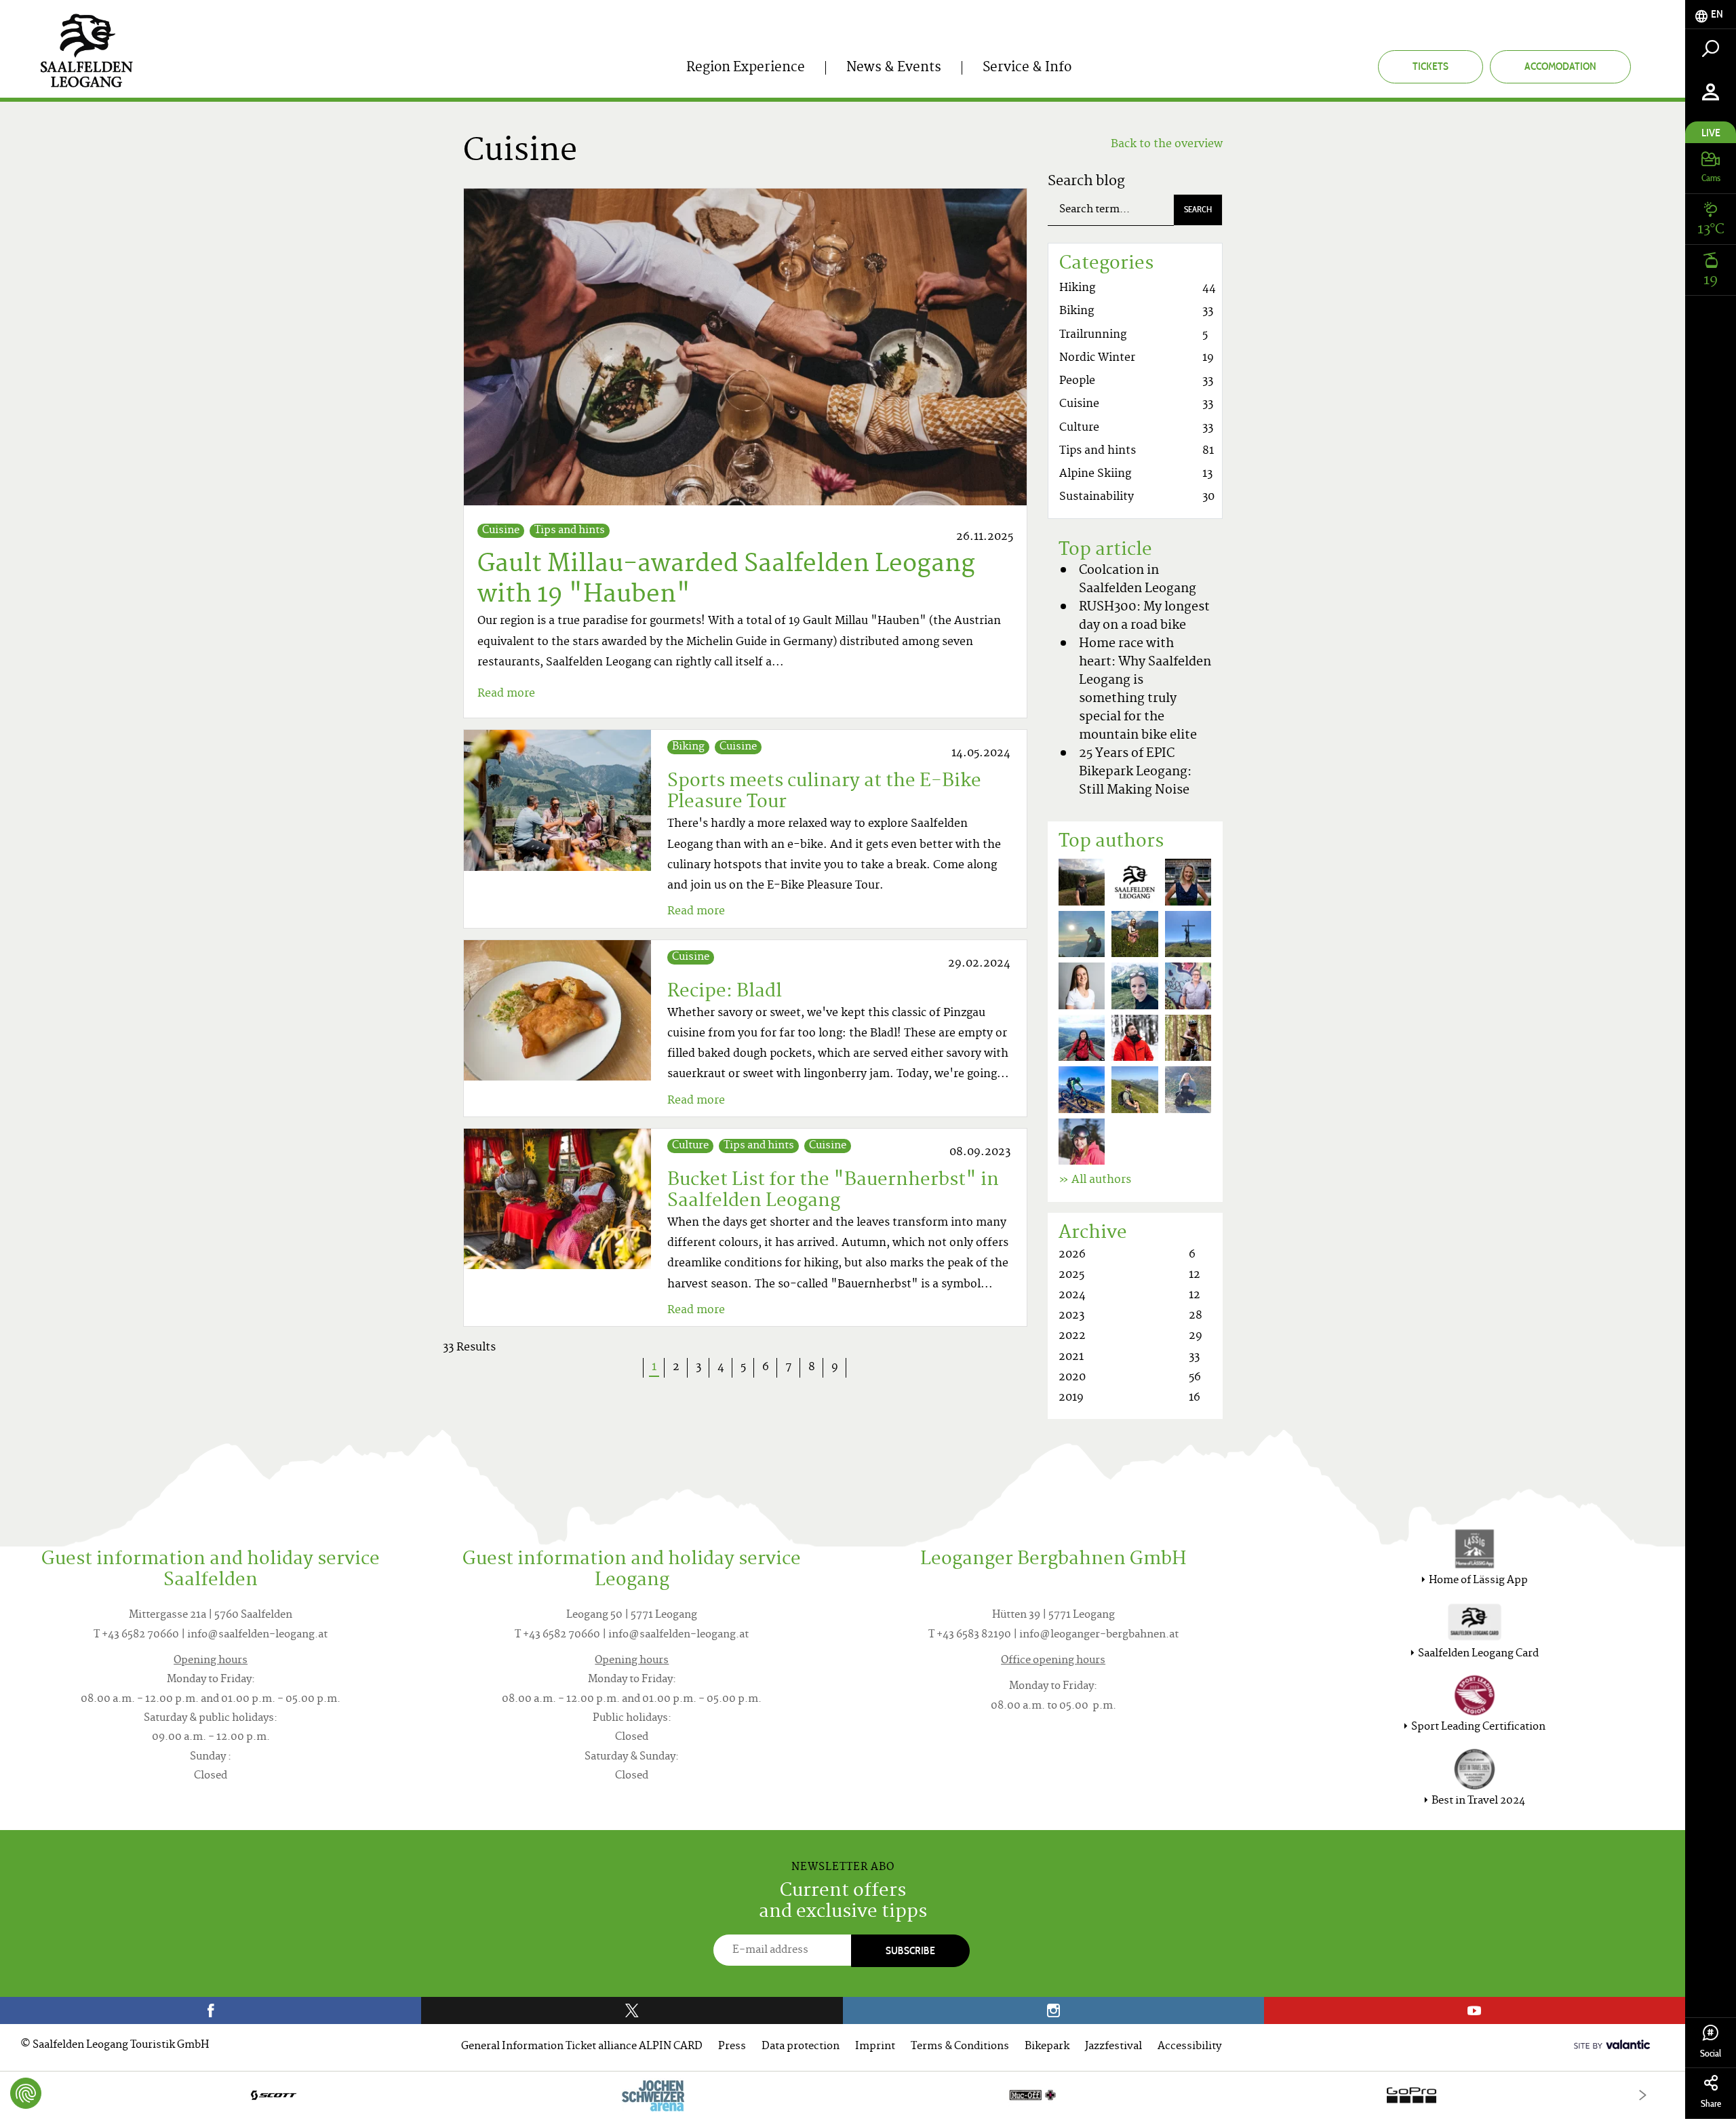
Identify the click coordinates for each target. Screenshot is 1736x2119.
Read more (506, 694)
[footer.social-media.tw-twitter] (632, 2010)
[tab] (1711, 15)
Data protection (801, 2047)
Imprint (875, 2047)
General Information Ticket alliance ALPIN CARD (582, 2047)
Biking (688, 747)
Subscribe (910, 1950)
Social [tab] (1711, 2054)
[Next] (1643, 2095)
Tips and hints (570, 531)
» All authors (1095, 1180)
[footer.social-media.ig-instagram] (1053, 2010)
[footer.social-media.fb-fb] (211, 2010)
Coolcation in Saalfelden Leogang (1138, 580)
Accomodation (1560, 66)
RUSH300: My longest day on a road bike (1144, 617)
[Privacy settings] (26, 2093)
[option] (843, 2095)
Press (732, 2047)
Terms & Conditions (960, 2047)
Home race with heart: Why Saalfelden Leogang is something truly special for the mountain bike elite (1145, 690)
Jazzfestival (1113, 2047)
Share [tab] (1711, 2104)
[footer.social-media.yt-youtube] (1475, 2010)
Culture (690, 1146)
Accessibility (1189, 2047)
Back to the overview (1167, 144)
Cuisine (501, 531)
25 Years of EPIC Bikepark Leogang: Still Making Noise (1135, 772)
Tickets (1431, 66)
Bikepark (1047, 2047)
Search (1198, 209)
